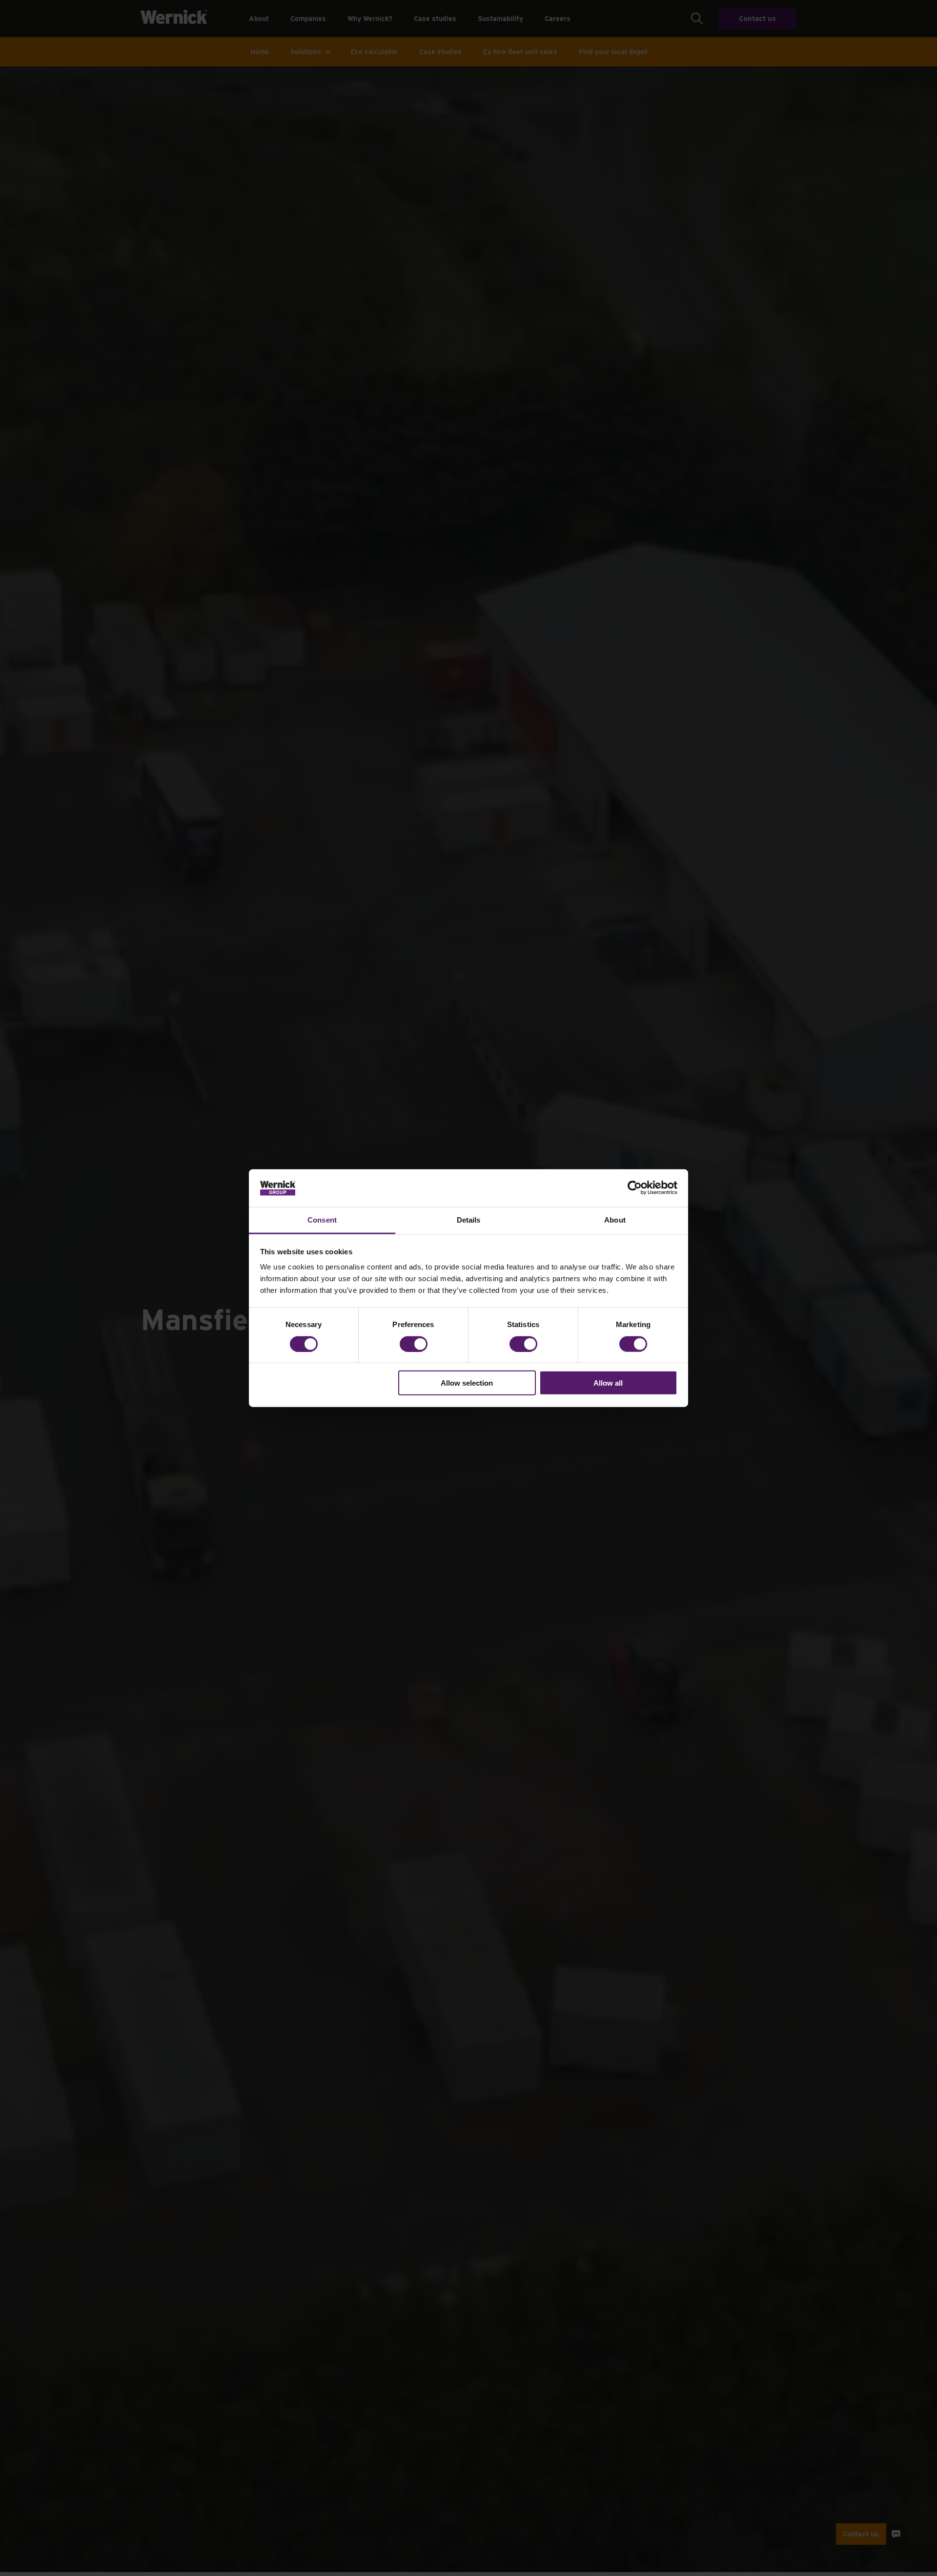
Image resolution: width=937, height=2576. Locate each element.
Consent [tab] (322, 1220)
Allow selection (467, 1383)
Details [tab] (469, 1220)
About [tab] (615, 1220)
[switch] (414, 1344)
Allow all (608, 1383)
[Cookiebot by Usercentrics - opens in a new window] (635, 1188)
